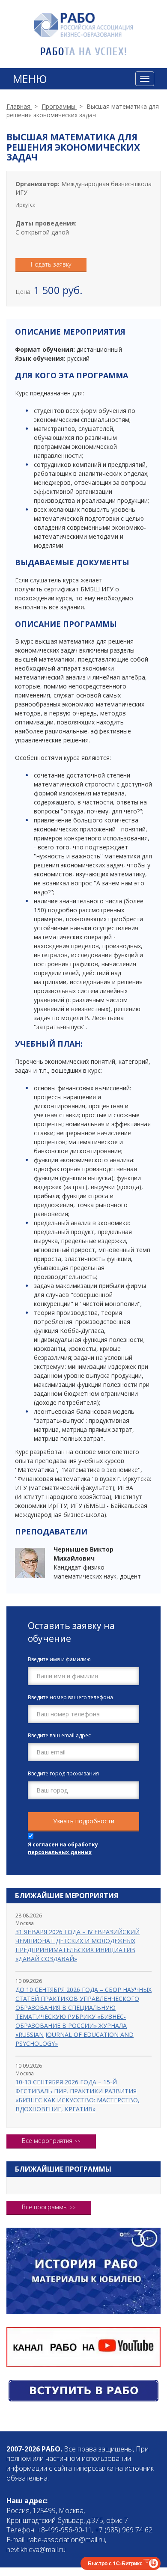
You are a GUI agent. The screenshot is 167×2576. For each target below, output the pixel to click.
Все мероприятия (47, 2141)
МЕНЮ (30, 79)
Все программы (45, 2207)
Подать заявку (51, 264)
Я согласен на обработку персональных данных (63, 1848)
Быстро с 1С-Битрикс (115, 2563)
